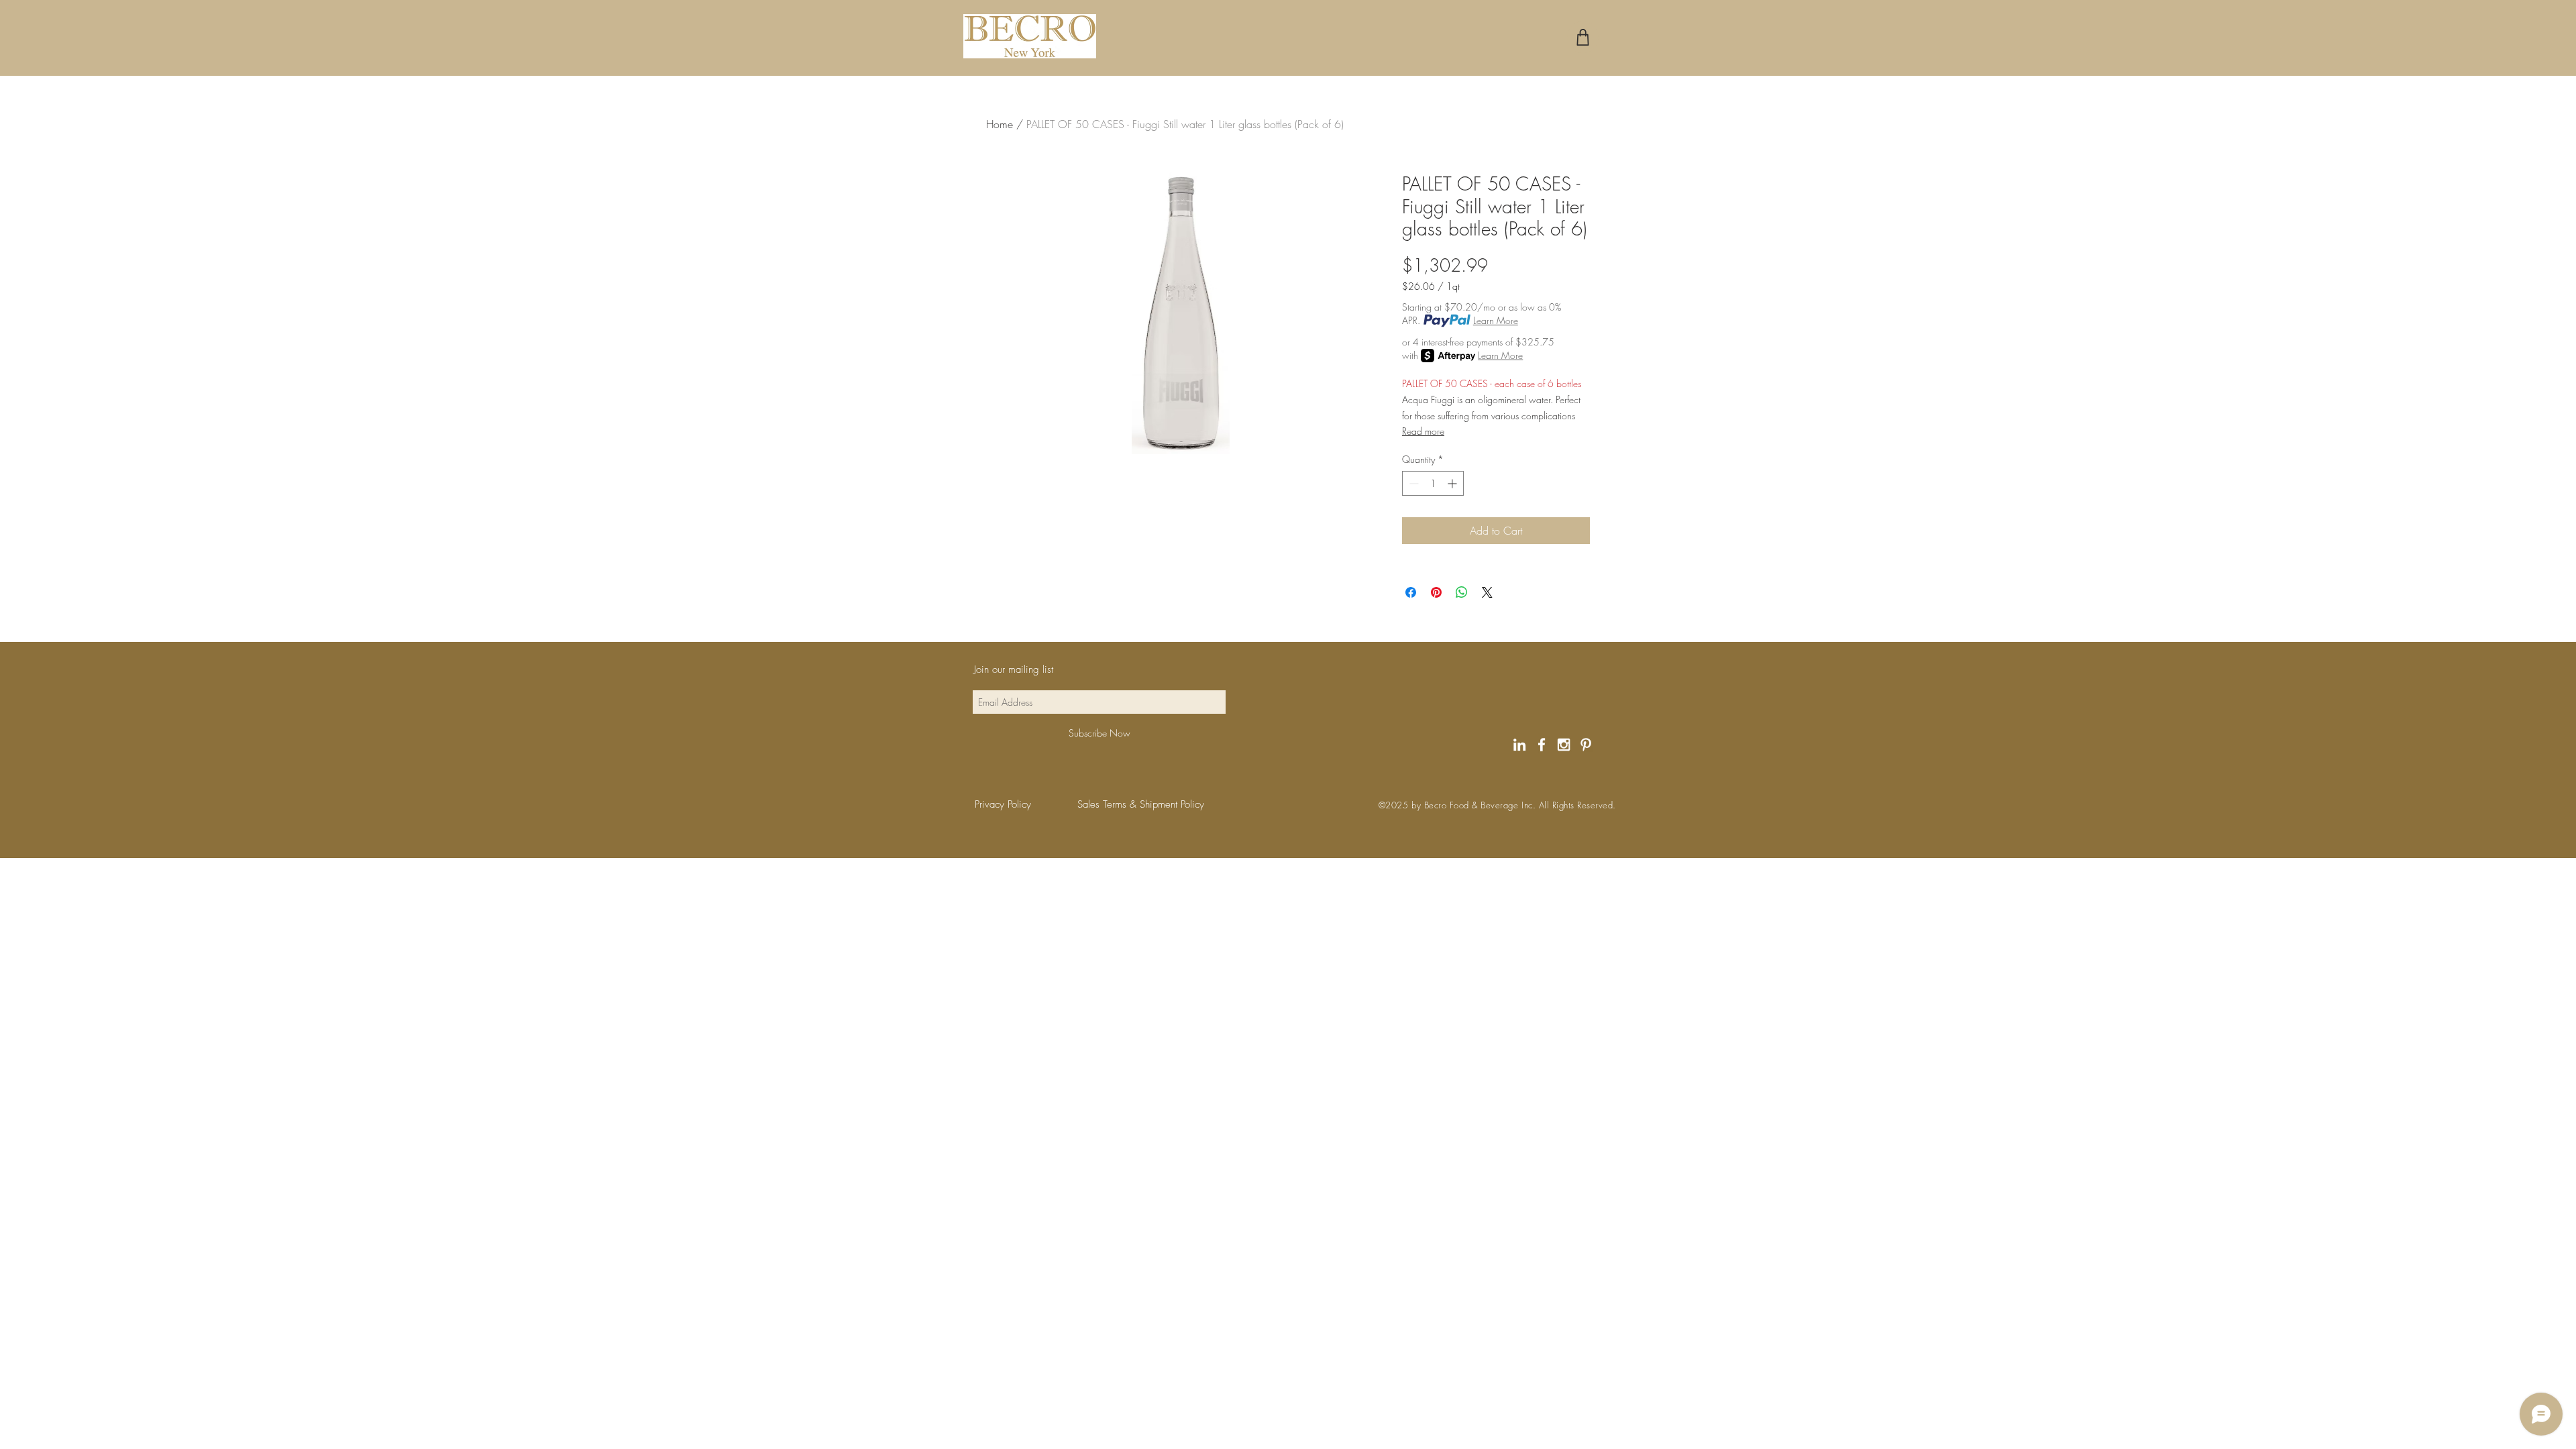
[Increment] (1453, 483)
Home (1000, 124)
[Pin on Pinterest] (1436, 592)
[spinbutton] (1433, 483)
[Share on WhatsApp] (1462, 592)
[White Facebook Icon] (1542, 745)
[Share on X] (1487, 592)
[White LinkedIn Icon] (1519, 745)
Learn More (1496, 320)
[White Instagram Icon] (1564, 745)
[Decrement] (1412, 483)
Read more (1423, 431)
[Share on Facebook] (1411, 592)
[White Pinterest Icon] (1586, 745)
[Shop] (1583, 37)
